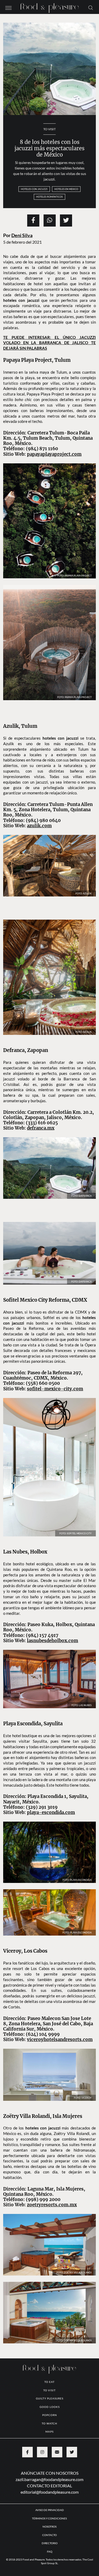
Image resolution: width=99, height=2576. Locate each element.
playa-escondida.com (51, 1768)
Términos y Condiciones (50, 2474)
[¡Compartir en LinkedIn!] (50, 220)
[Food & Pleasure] (50, 6)
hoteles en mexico (66, 189)
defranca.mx (41, 1101)
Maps (49, 2387)
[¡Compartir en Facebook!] (33, 220)
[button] (8, 7)
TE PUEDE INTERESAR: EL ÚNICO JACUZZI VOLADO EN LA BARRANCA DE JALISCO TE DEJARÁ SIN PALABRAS (49, 343)
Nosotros (49, 2482)
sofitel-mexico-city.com (55, 1345)
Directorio (50, 2499)
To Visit (49, 129)
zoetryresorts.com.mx (52, 2161)
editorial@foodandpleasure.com (50, 2448)
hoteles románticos (49, 197)
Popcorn (50, 2371)
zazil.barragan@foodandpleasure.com (49, 2435)
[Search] (91, 7)
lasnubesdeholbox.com (53, 1597)
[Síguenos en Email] (57, 2408)
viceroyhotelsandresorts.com (60, 1995)
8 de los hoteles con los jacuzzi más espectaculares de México (49, 148)
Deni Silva (22, 235)
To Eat (49, 2338)
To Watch (49, 2379)
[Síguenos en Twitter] (72, 2408)
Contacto (49, 2491)
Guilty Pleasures (50, 2354)
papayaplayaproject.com (54, 454)
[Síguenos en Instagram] (42, 2408)
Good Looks (50, 2363)
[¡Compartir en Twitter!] (66, 220)
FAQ (50, 2507)
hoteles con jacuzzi (34, 189)
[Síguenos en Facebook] (27, 2408)
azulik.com (39, 815)
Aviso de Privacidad (50, 2466)
